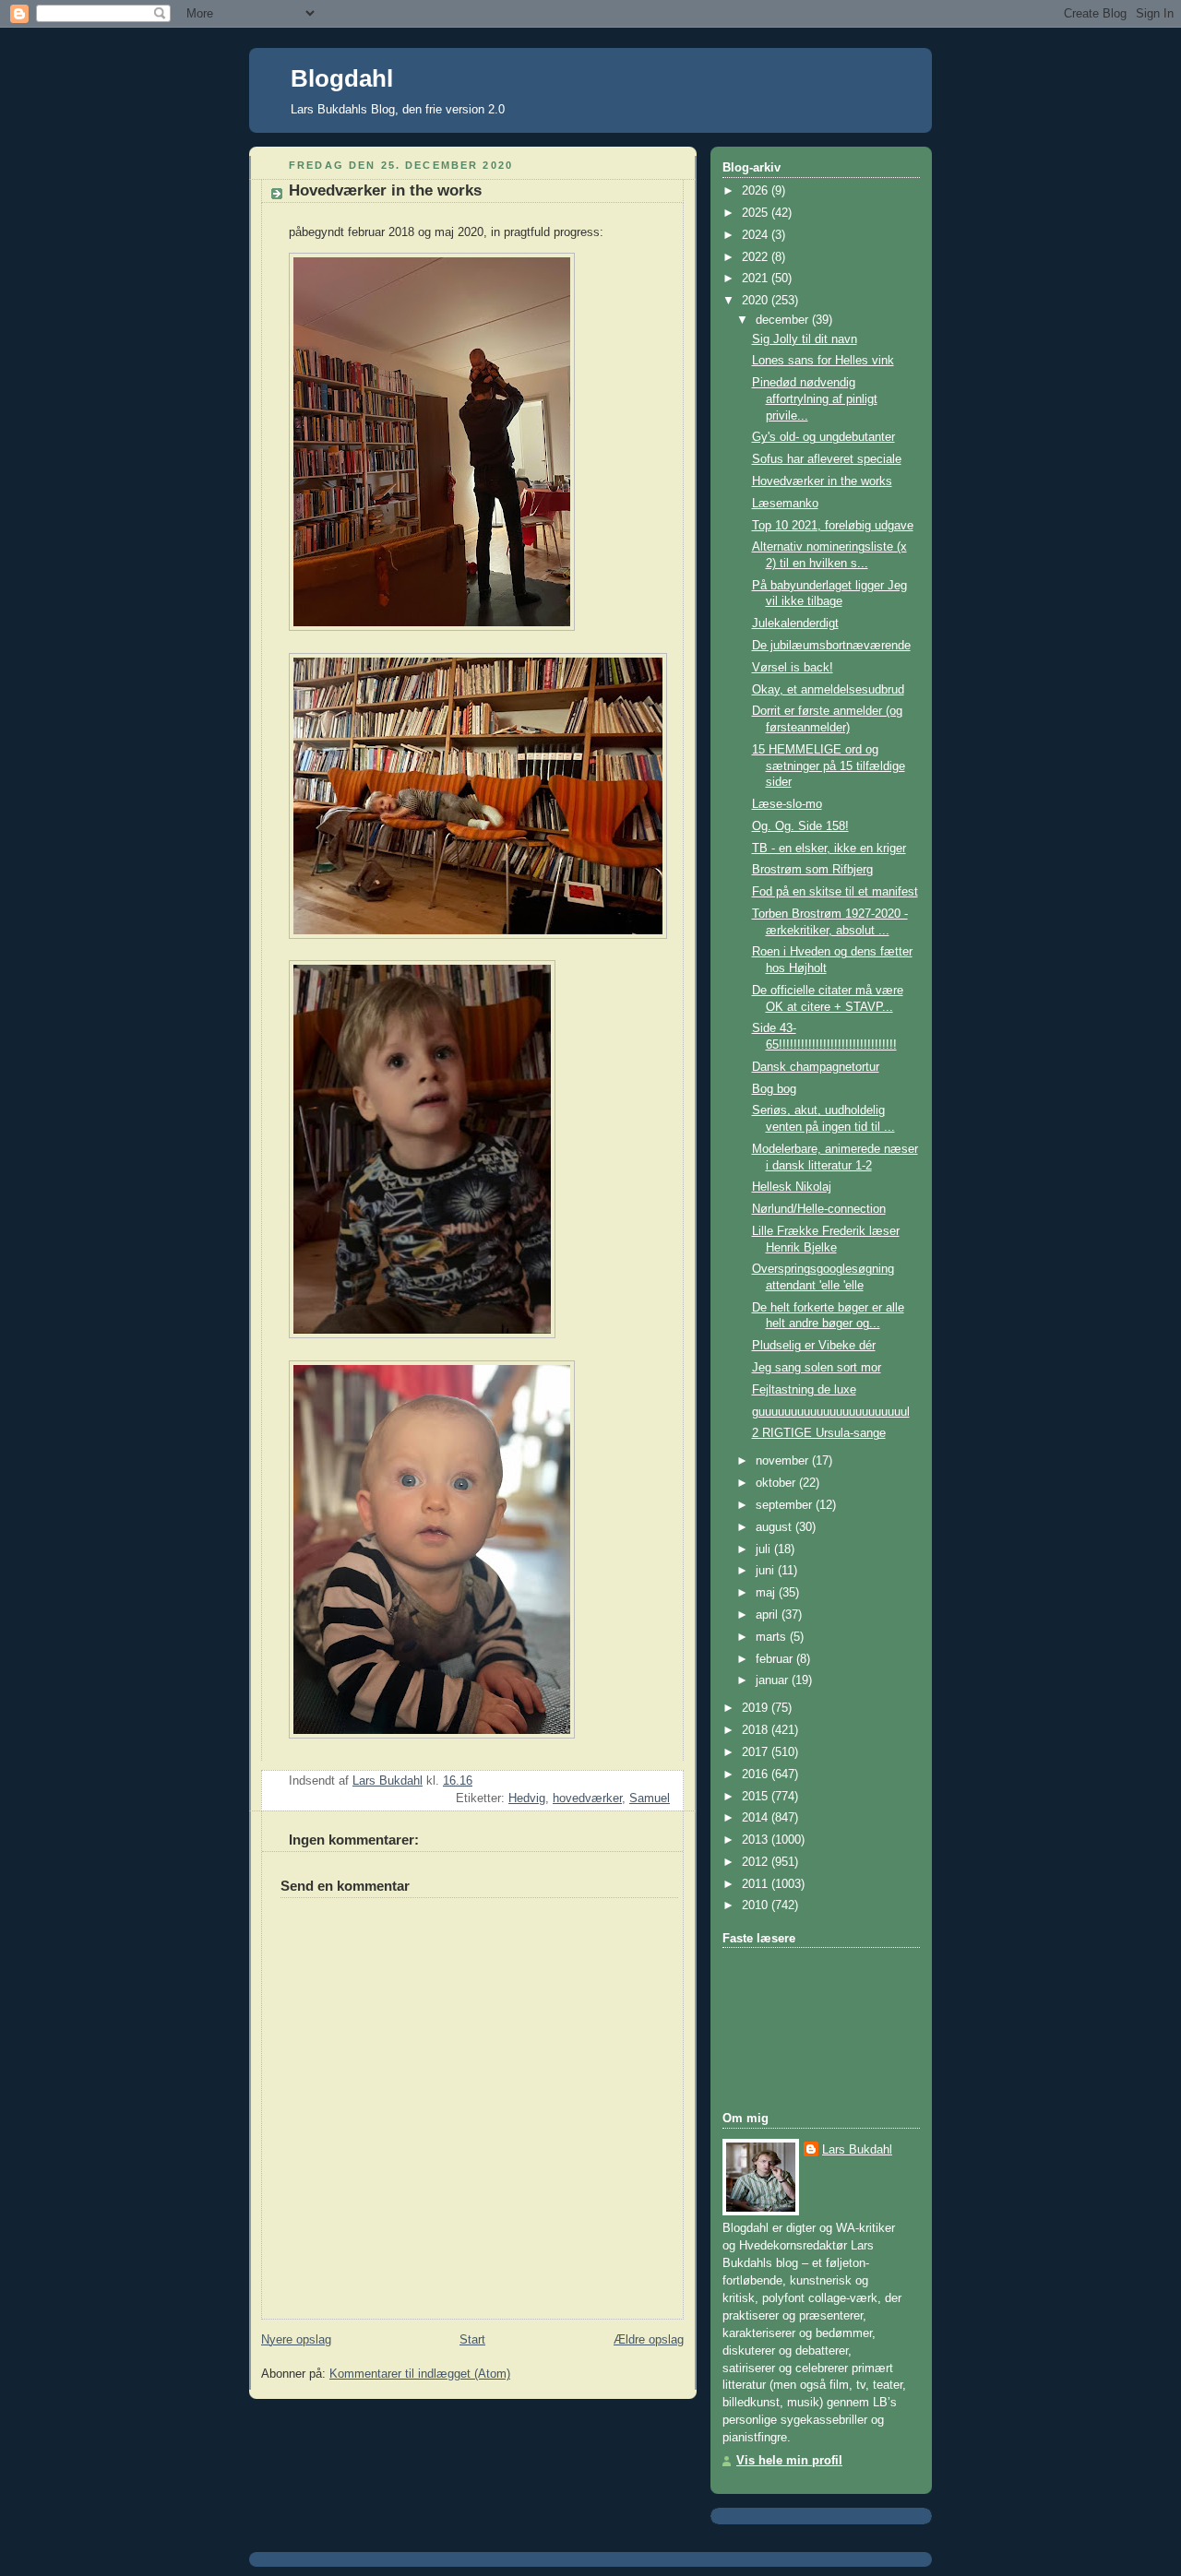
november (784, 1461)
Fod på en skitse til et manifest (835, 892)
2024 (757, 235)
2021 (757, 279)
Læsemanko (785, 504)
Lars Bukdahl (857, 2150)
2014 (757, 1818)
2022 (757, 257)
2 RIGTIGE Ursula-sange (819, 1433)
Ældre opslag (649, 2340)
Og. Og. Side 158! (800, 826)
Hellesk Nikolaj (792, 1187)
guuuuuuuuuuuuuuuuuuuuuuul (831, 1412)
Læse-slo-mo (787, 804)
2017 (757, 1752)
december (784, 320)
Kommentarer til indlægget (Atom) (420, 2374)
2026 (757, 191)
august (775, 1527)
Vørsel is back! (793, 668)
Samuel (650, 1798)
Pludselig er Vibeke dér (814, 1346)
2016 (757, 1775)
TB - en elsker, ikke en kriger (829, 849)
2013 (757, 1840)
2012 (757, 1862)
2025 (757, 213)
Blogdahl (342, 78)
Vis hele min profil (789, 2461)
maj (767, 1593)
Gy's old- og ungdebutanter (823, 437)
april (769, 1615)
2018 (757, 1730)
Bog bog (774, 1089)
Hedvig (527, 1798)
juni (767, 1571)
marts (773, 1637)
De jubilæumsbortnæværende (831, 646)
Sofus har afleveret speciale (827, 459)
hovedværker (587, 1798)
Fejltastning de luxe (804, 1390)
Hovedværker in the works (822, 481)
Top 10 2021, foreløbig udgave (833, 526)
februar (776, 1659)
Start (472, 2340)
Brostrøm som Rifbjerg (812, 870)
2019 (757, 1708)
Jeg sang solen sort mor (817, 1368)
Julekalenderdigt (795, 623)
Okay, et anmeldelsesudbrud (828, 690)
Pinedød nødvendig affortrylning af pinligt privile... (815, 399)
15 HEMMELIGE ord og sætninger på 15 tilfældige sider (829, 766)
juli (765, 1549)
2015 (757, 1797)
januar (774, 1680)
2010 (757, 1905)
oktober (777, 1483)
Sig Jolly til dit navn (805, 339)
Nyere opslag (296, 2340)
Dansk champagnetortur (816, 1067)
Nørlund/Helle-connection (819, 1209)
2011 (757, 1884)
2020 (757, 301)
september (786, 1505)
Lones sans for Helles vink (823, 361)
